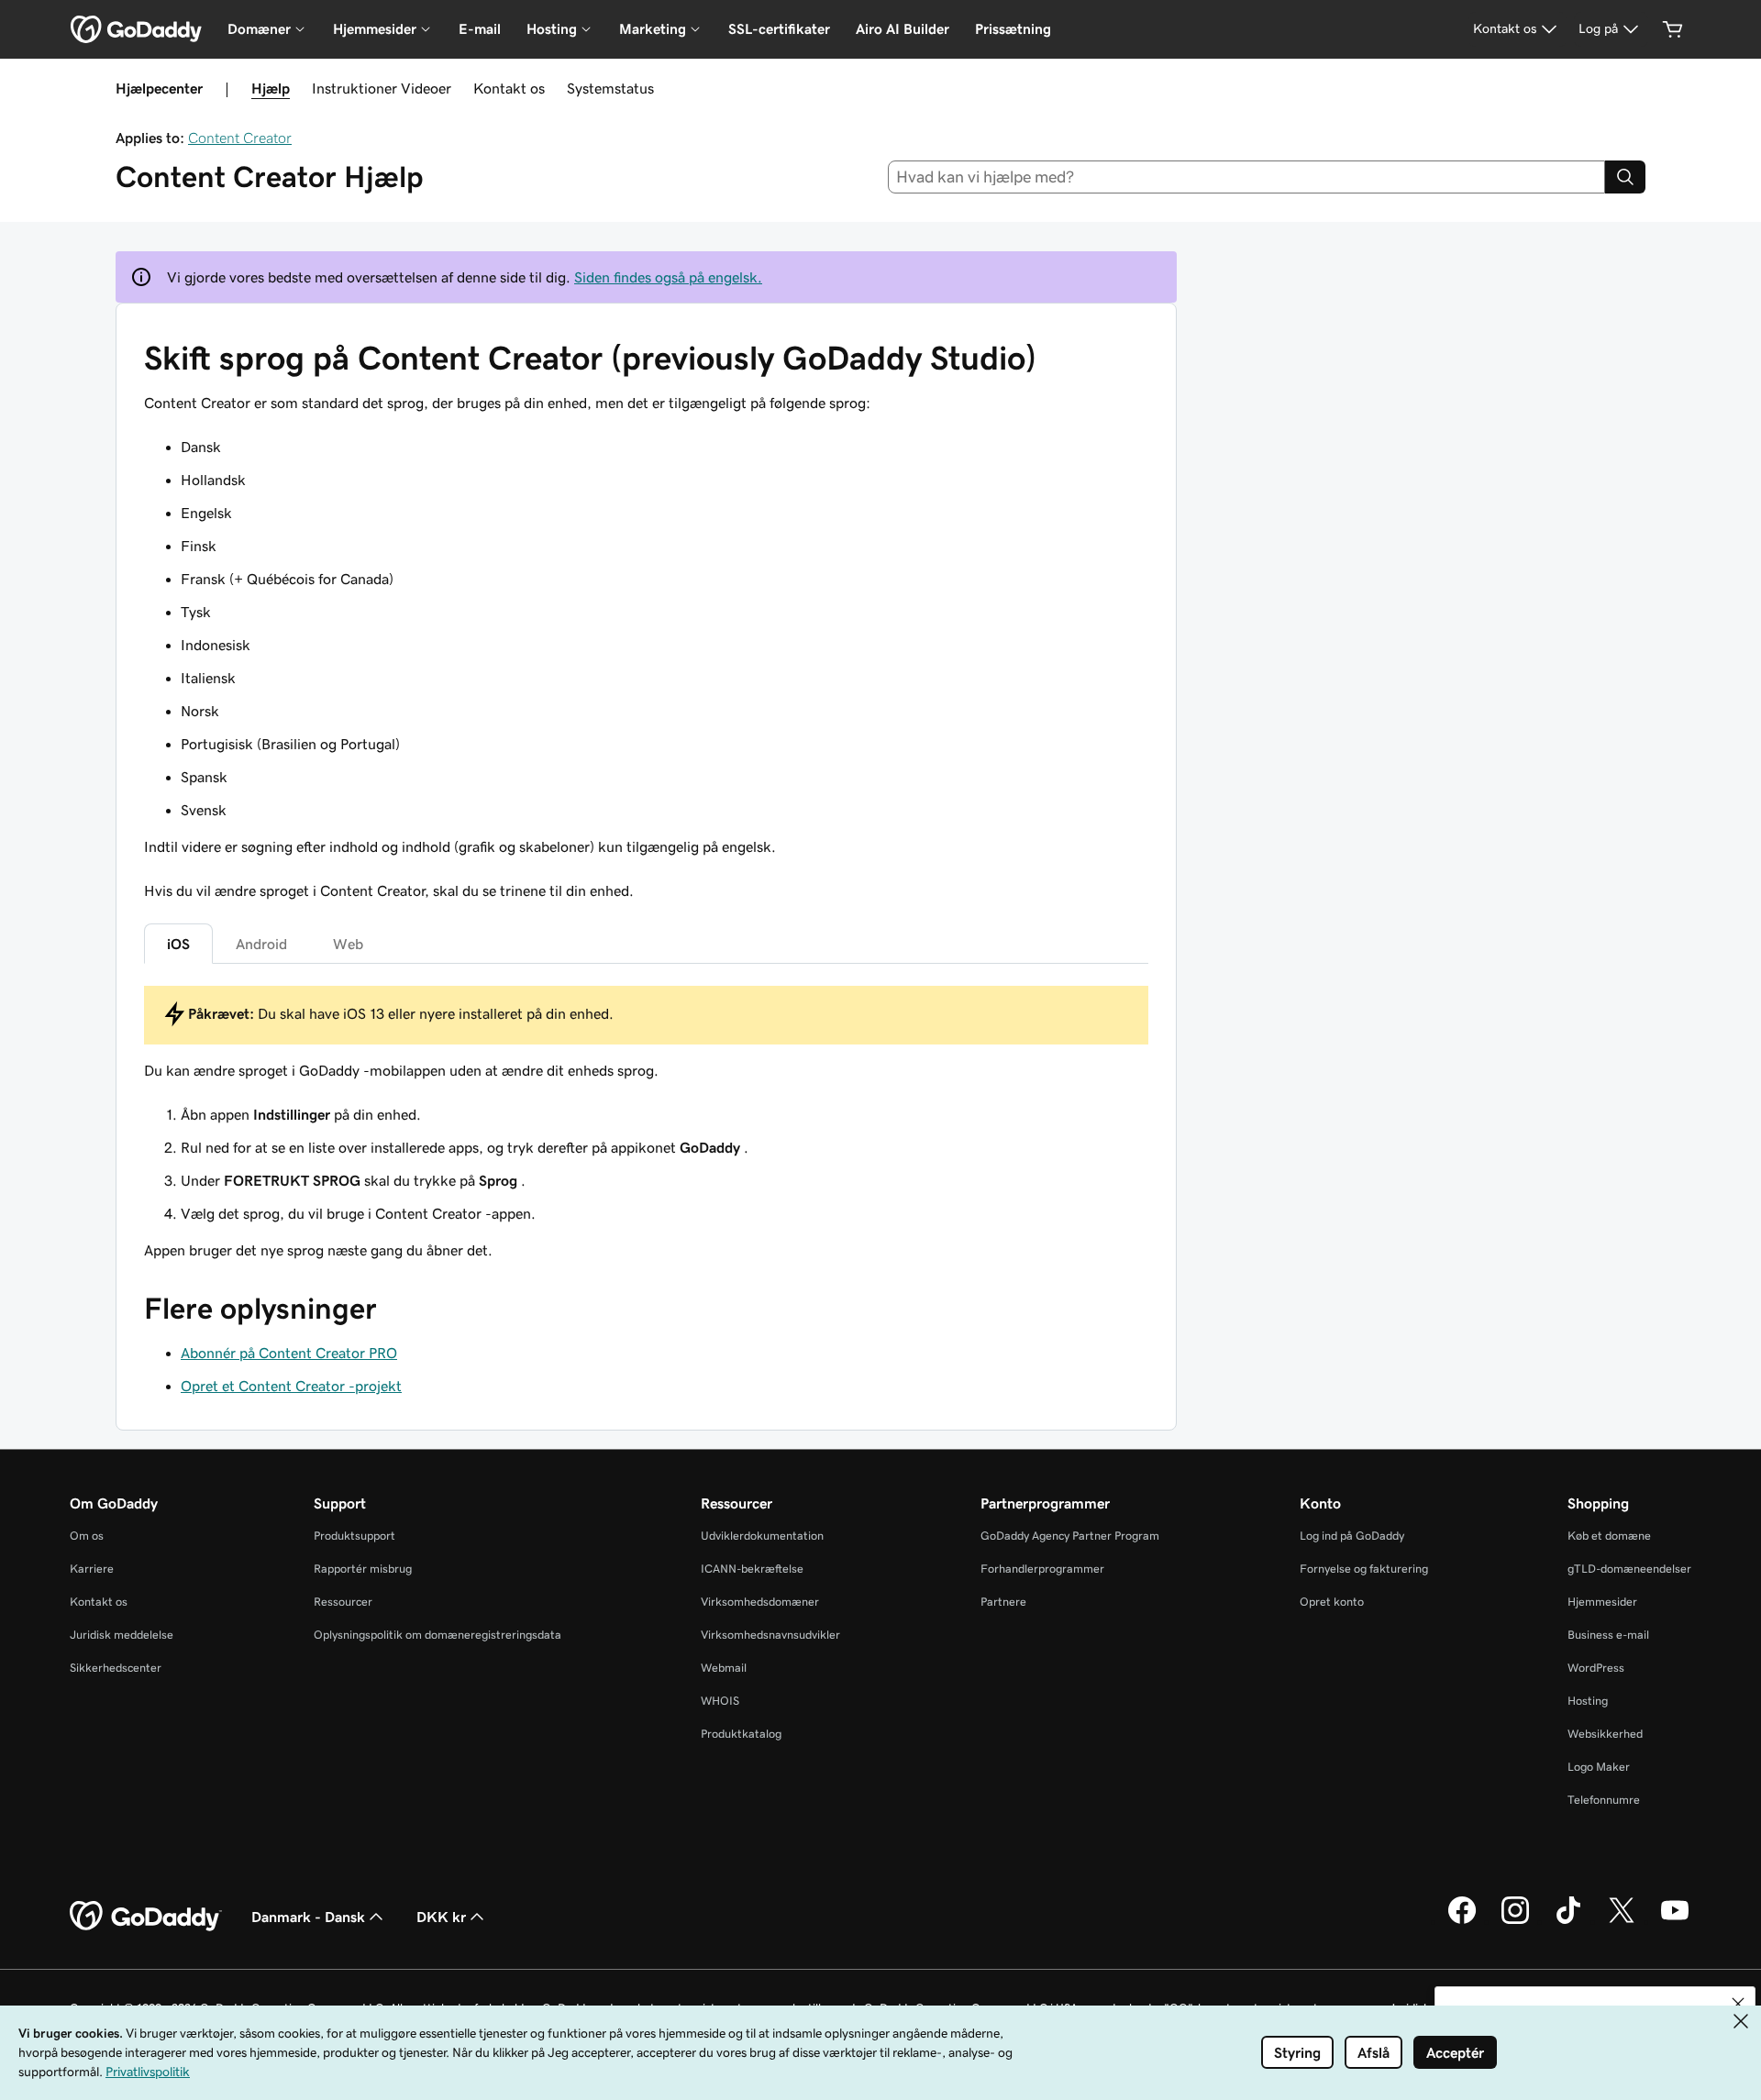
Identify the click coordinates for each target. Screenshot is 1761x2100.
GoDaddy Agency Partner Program (1070, 1536)
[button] (1738, 2004)
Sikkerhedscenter (116, 1668)
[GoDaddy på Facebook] (1462, 1921)
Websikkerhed (1605, 1734)
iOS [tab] (178, 944)
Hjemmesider (1602, 1602)
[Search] (1625, 177)
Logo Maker (1599, 1767)
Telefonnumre (1604, 1800)
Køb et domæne (1609, 1536)
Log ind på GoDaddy (1352, 1536)
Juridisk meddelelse (122, 1635)
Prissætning (1013, 29)
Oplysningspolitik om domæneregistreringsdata (437, 1635)
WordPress (1596, 1668)
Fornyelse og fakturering (1364, 1569)
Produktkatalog (741, 1734)
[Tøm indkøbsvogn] (1673, 29)
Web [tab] (348, 944)
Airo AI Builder (903, 29)
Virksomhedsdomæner (760, 1602)
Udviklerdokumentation (762, 1536)
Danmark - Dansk (308, 1917)
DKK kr (441, 1917)
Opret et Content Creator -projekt (291, 1386)
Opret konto (1332, 1602)
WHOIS (720, 1701)
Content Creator (240, 138)
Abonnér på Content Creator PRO (289, 1353)
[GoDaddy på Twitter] (1622, 1921)
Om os (87, 1536)
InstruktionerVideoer (382, 88)
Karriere (92, 1569)
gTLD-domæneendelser (1629, 1569)
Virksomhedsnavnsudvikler (770, 1635)
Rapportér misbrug (363, 1569)
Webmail (724, 1668)
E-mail (480, 29)
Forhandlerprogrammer (1042, 1569)
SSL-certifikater (779, 29)
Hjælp (271, 88)
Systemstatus (610, 88)
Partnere (1003, 1602)
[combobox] (1247, 177)
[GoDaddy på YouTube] (1675, 1921)
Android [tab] (261, 944)
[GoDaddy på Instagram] (1515, 1921)
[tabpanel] (646, 1123)
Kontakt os (509, 88)
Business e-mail (1608, 1635)
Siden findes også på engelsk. (668, 277)
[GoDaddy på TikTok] (1568, 1921)
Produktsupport (354, 1536)
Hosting (1588, 1701)
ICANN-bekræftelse (752, 1569)
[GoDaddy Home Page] (146, 1917)
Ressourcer (343, 1602)
